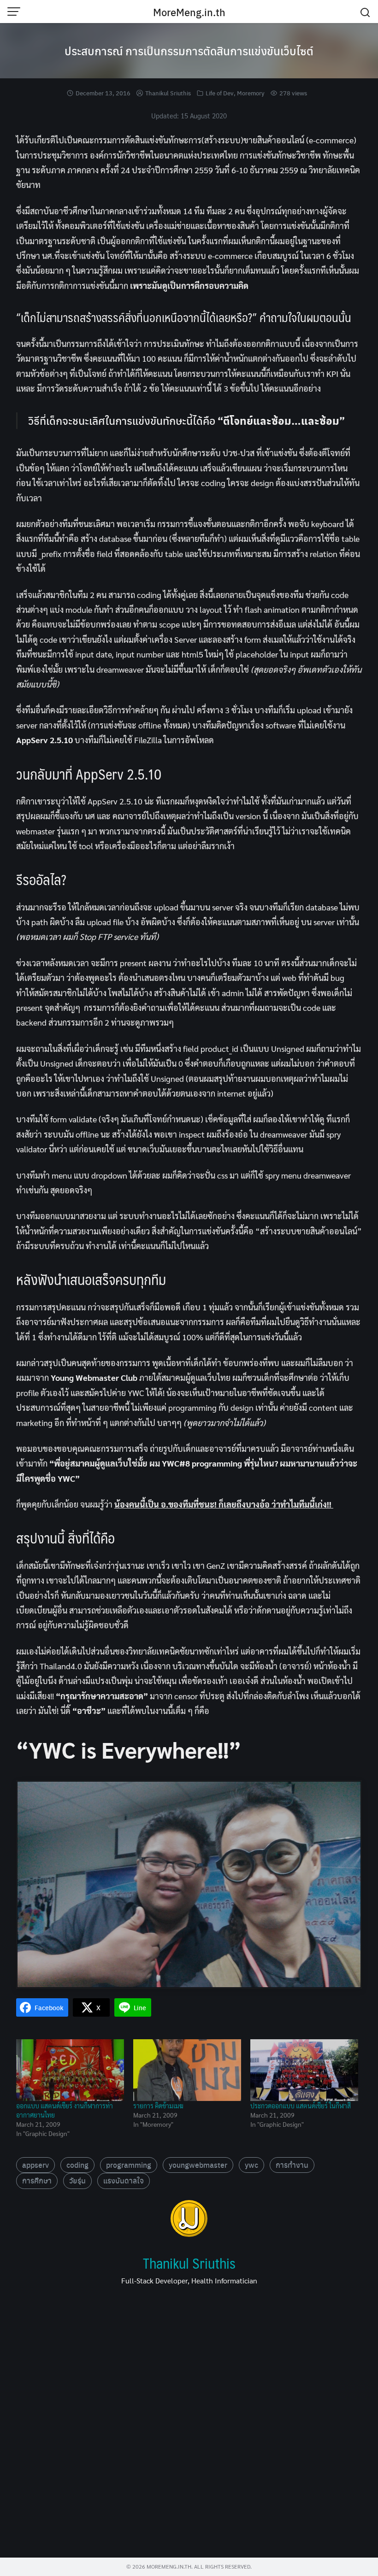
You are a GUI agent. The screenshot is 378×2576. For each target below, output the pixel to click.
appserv (35, 2165)
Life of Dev (220, 93)
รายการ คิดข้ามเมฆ (158, 2106)
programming (129, 2165)
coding (77, 2165)
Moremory (251, 93)
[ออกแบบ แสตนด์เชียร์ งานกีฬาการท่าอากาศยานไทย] (70, 2070)
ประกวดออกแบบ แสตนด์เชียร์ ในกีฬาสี (301, 2106)
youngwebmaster (198, 2165)
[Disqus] (189, 2425)
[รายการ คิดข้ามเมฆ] (187, 2070)
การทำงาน (292, 2165)
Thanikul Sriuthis (168, 93)
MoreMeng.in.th (189, 12)
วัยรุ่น (77, 2180)
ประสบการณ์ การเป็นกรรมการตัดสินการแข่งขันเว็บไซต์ (189, 51)
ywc (251, 2165)
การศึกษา (37, 2180)
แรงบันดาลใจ (124, 2180)
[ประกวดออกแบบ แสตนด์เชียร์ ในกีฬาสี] (304, 2070)
